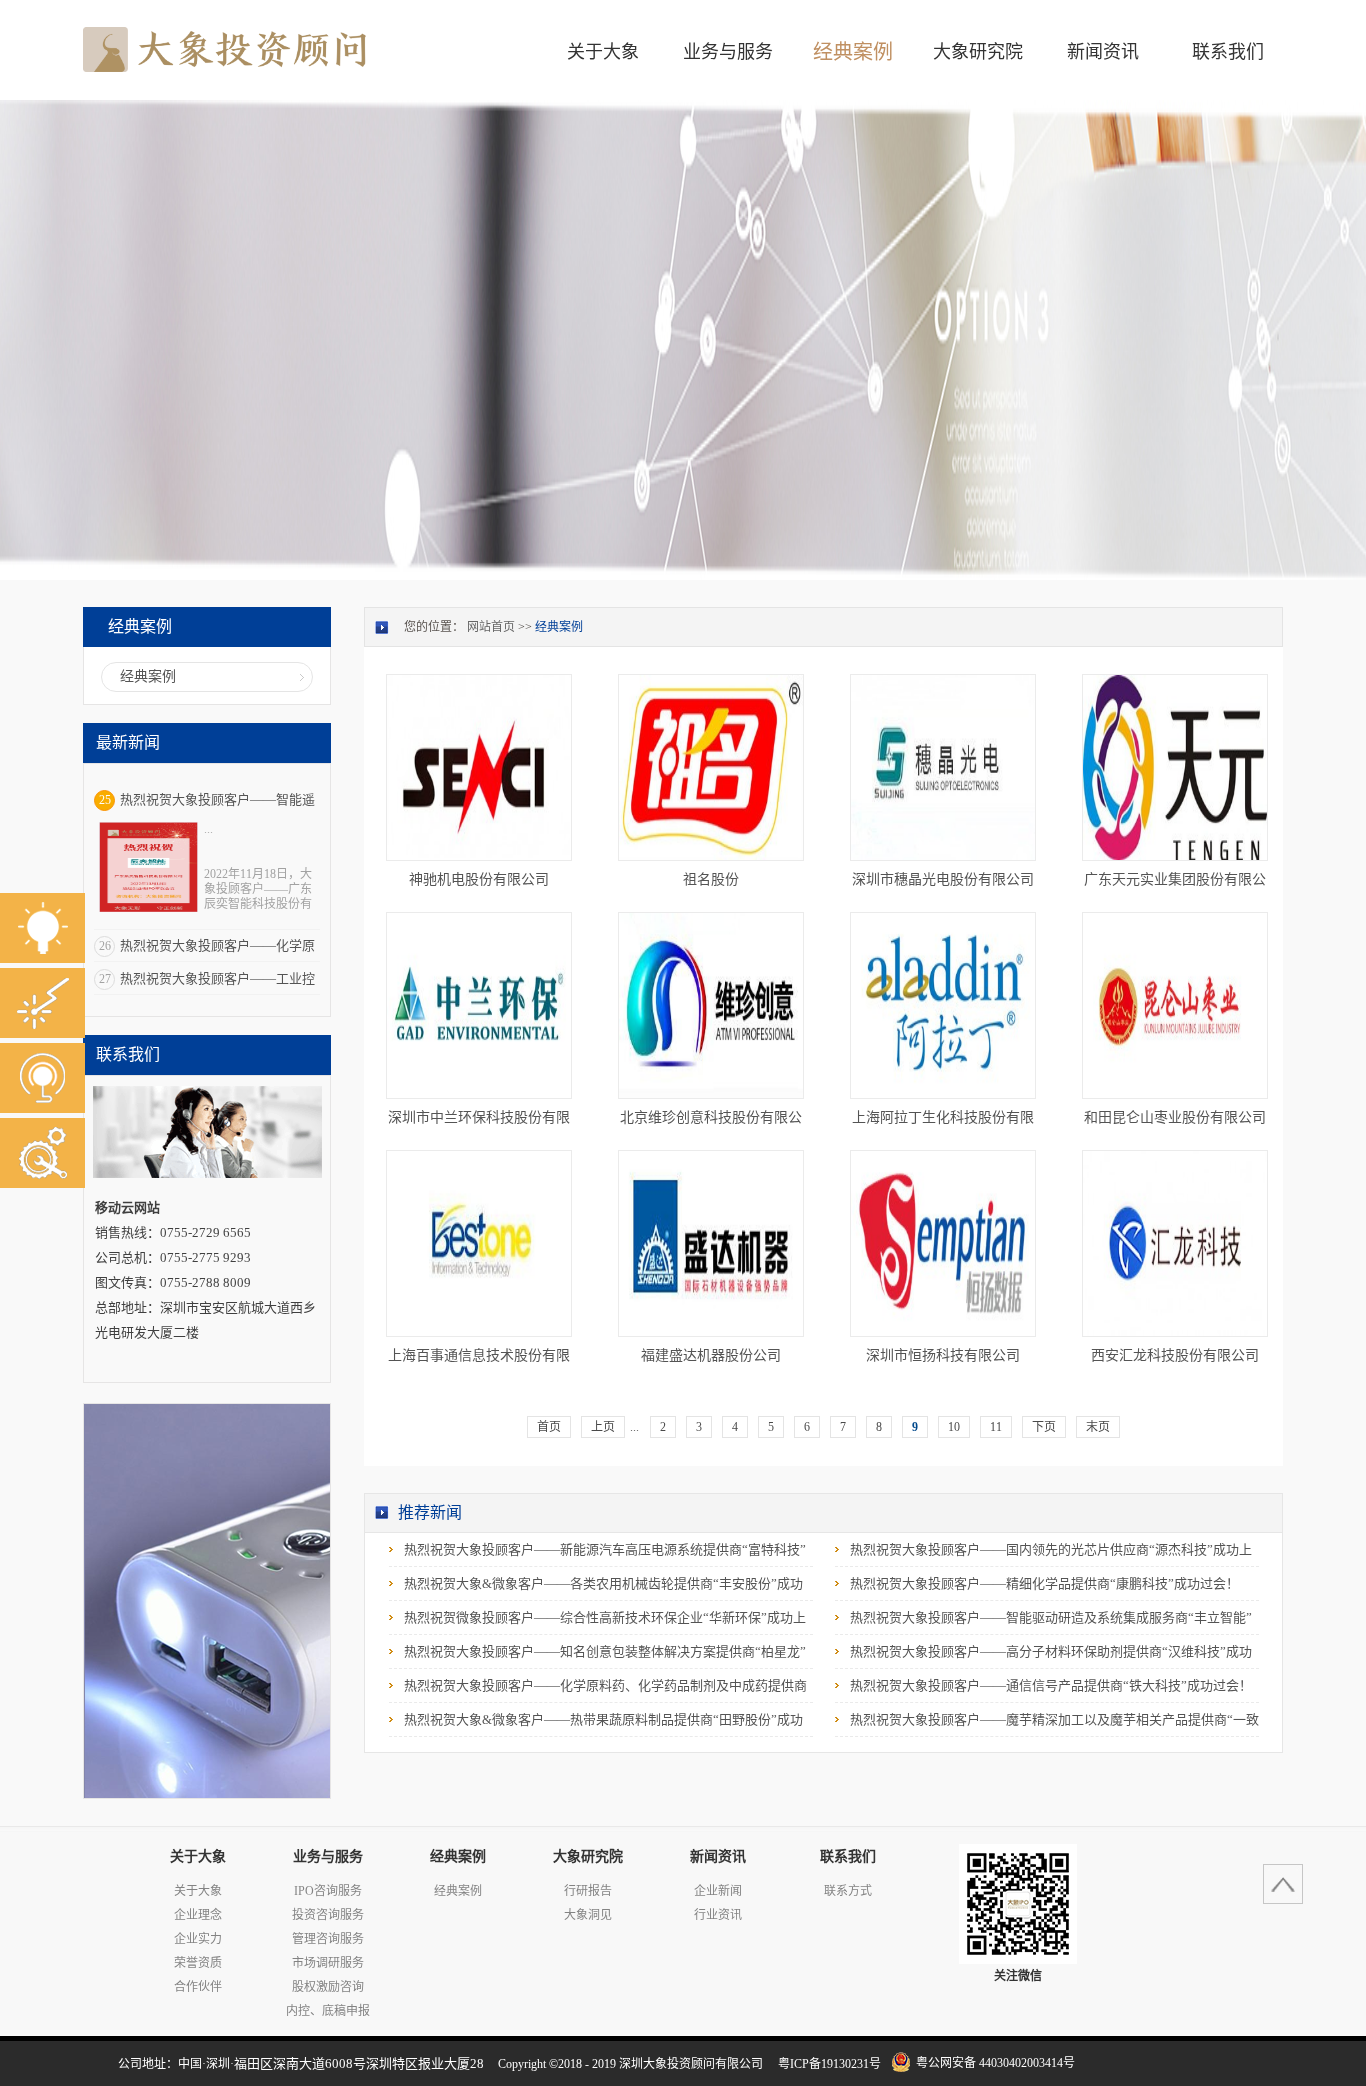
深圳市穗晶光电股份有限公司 (943, 879)
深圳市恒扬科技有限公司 (943, 1355)
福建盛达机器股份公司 (711, 1355)
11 (996, 1427)
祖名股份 (711, 879)
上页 (603, 1427)
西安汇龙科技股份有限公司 (1175, 1355)
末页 (1098, 1427)
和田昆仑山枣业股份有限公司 (1175, 1117)
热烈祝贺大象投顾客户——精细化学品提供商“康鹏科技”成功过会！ (1044, 1583)
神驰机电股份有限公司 (479, 879)
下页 (1044, 1427)
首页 (549, 1427)
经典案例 (559, 627)
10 (954, 1427)
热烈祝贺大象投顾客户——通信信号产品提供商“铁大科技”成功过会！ (1051, 1685)
